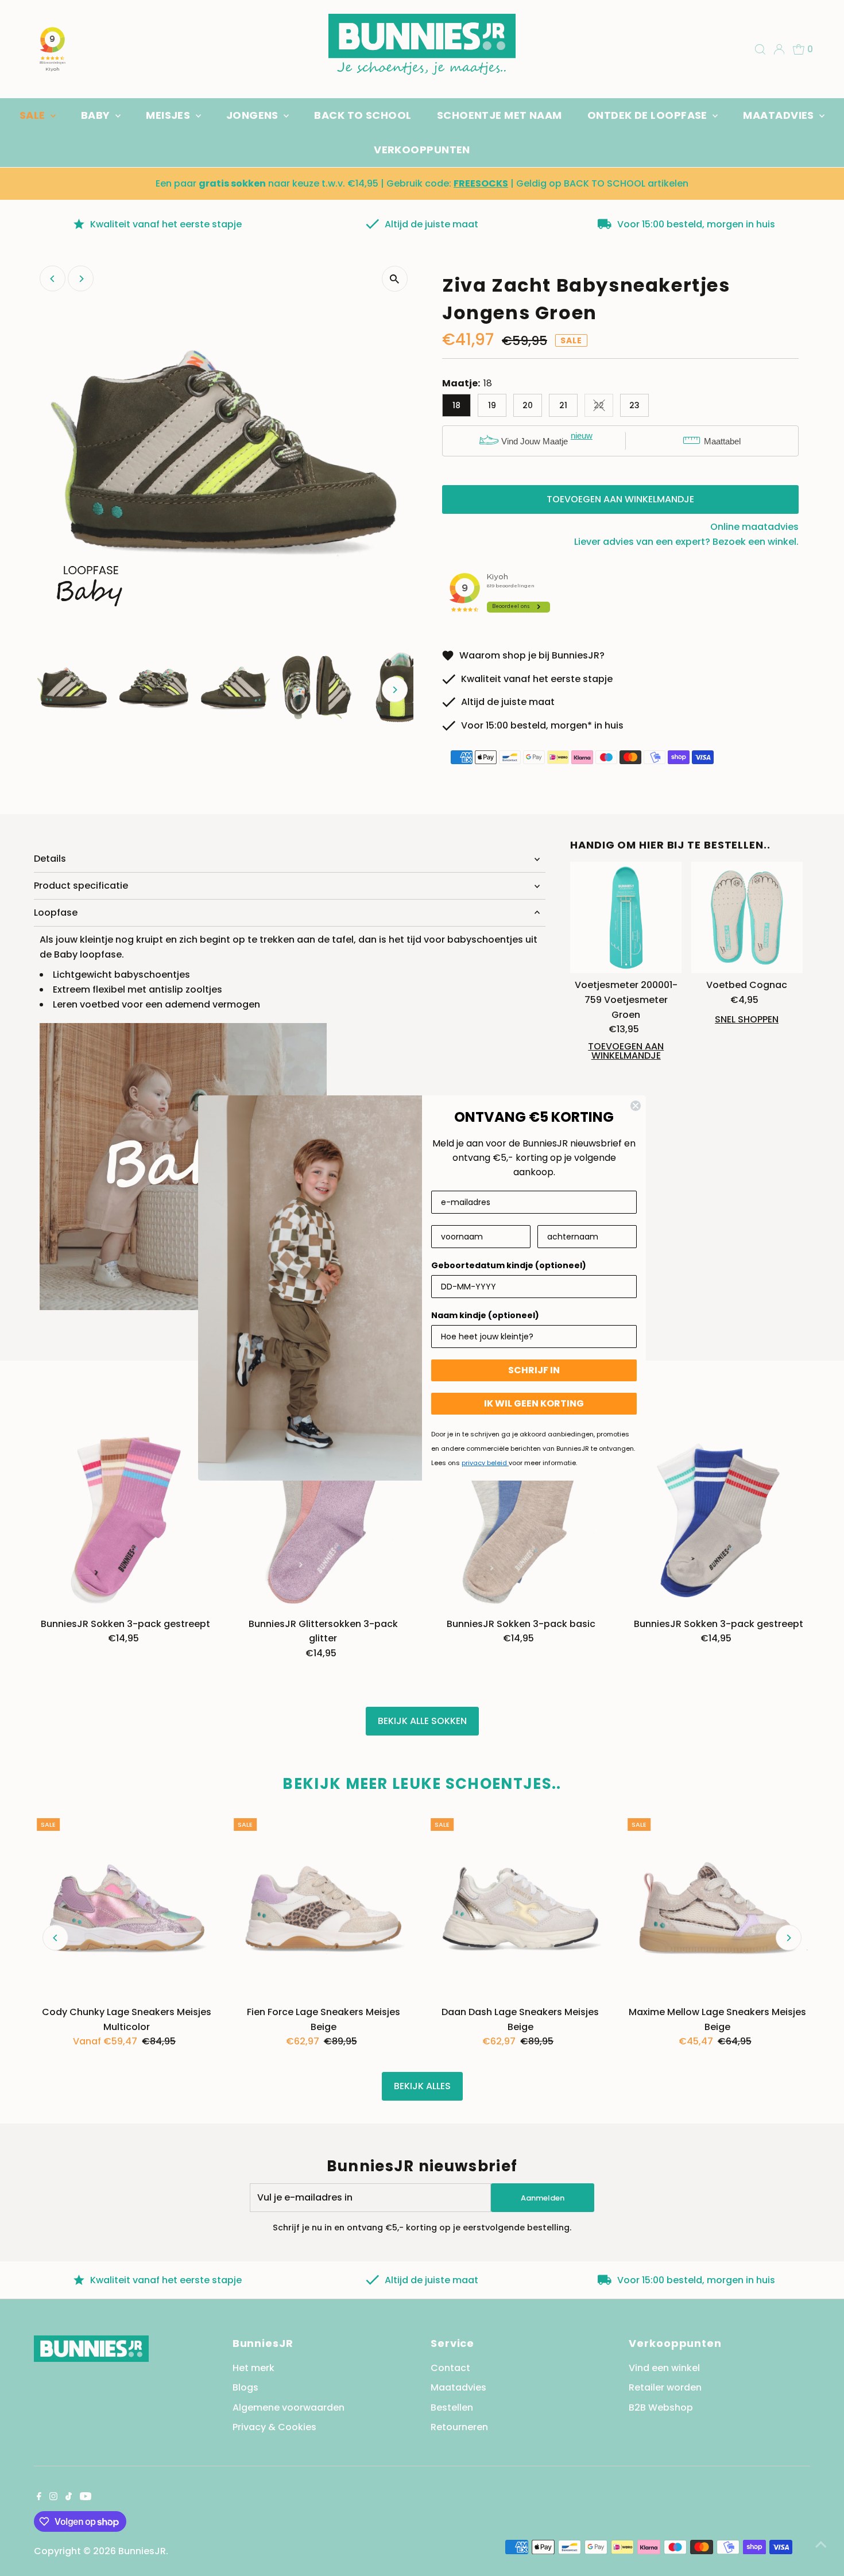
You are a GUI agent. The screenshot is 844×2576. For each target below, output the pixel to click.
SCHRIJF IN (534, 1370)
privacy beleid (485, 1463)
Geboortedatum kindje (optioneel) (509, 1265)
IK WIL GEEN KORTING (534, 1403)
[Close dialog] (636, 1106)
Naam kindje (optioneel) (485, 1315)
